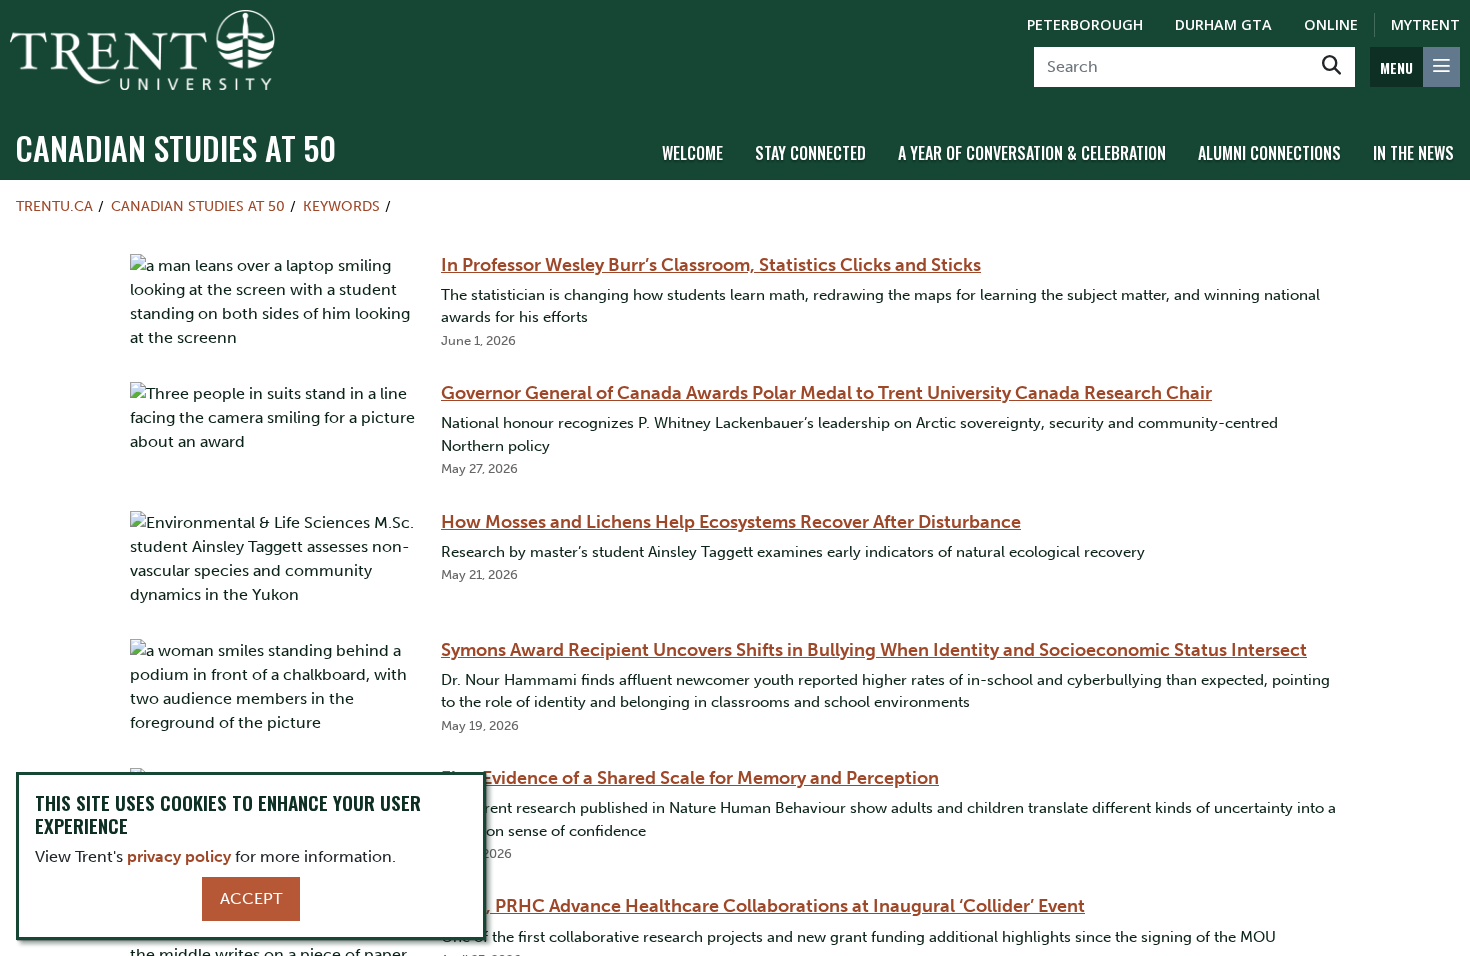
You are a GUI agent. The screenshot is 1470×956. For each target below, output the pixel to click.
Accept (251, 898)
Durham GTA (1223, 24)
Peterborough (1085, 24)
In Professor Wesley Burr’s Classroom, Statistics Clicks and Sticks (711, 265)
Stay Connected (810, 153)
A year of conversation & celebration (1032, 153)
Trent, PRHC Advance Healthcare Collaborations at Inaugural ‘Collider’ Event (763, 906)
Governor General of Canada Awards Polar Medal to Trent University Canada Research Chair (826, 393)
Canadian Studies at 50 (175, 147)
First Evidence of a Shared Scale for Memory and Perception (690, 778)
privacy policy (179, 856)
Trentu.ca (54, 206)
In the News (1413, 153)
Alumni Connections (1269, 153)
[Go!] (1331, 67)
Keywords (341, 206)
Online (1331, 24)
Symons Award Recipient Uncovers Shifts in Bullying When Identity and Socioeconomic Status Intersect (874, 650)
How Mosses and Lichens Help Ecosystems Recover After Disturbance (731, 522)
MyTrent (1425, 24)
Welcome (692, 153)
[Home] (142, 50)
